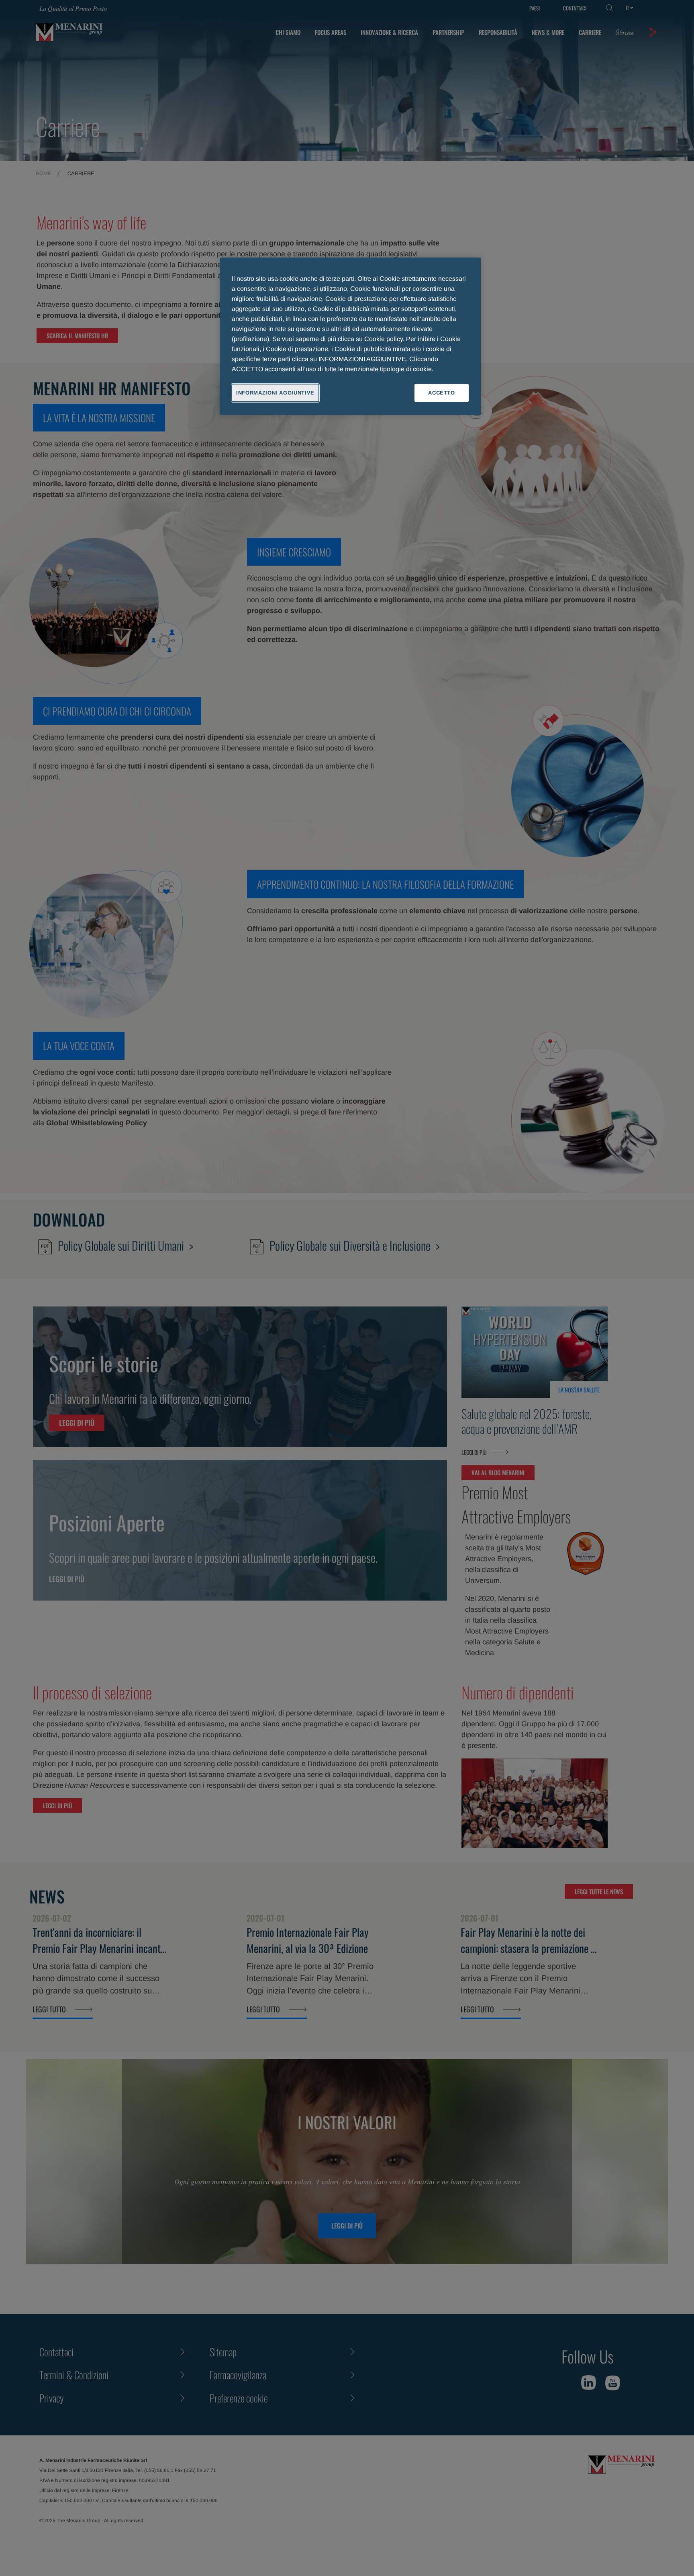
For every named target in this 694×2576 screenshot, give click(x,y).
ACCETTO (442, 393)
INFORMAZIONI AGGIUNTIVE (275, 393)
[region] (350, 336)
